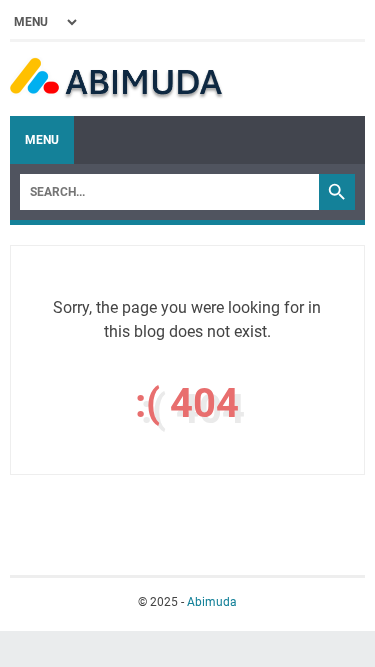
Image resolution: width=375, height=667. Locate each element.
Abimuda (212, 602)
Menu (42, 140)
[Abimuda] (116, 79)
